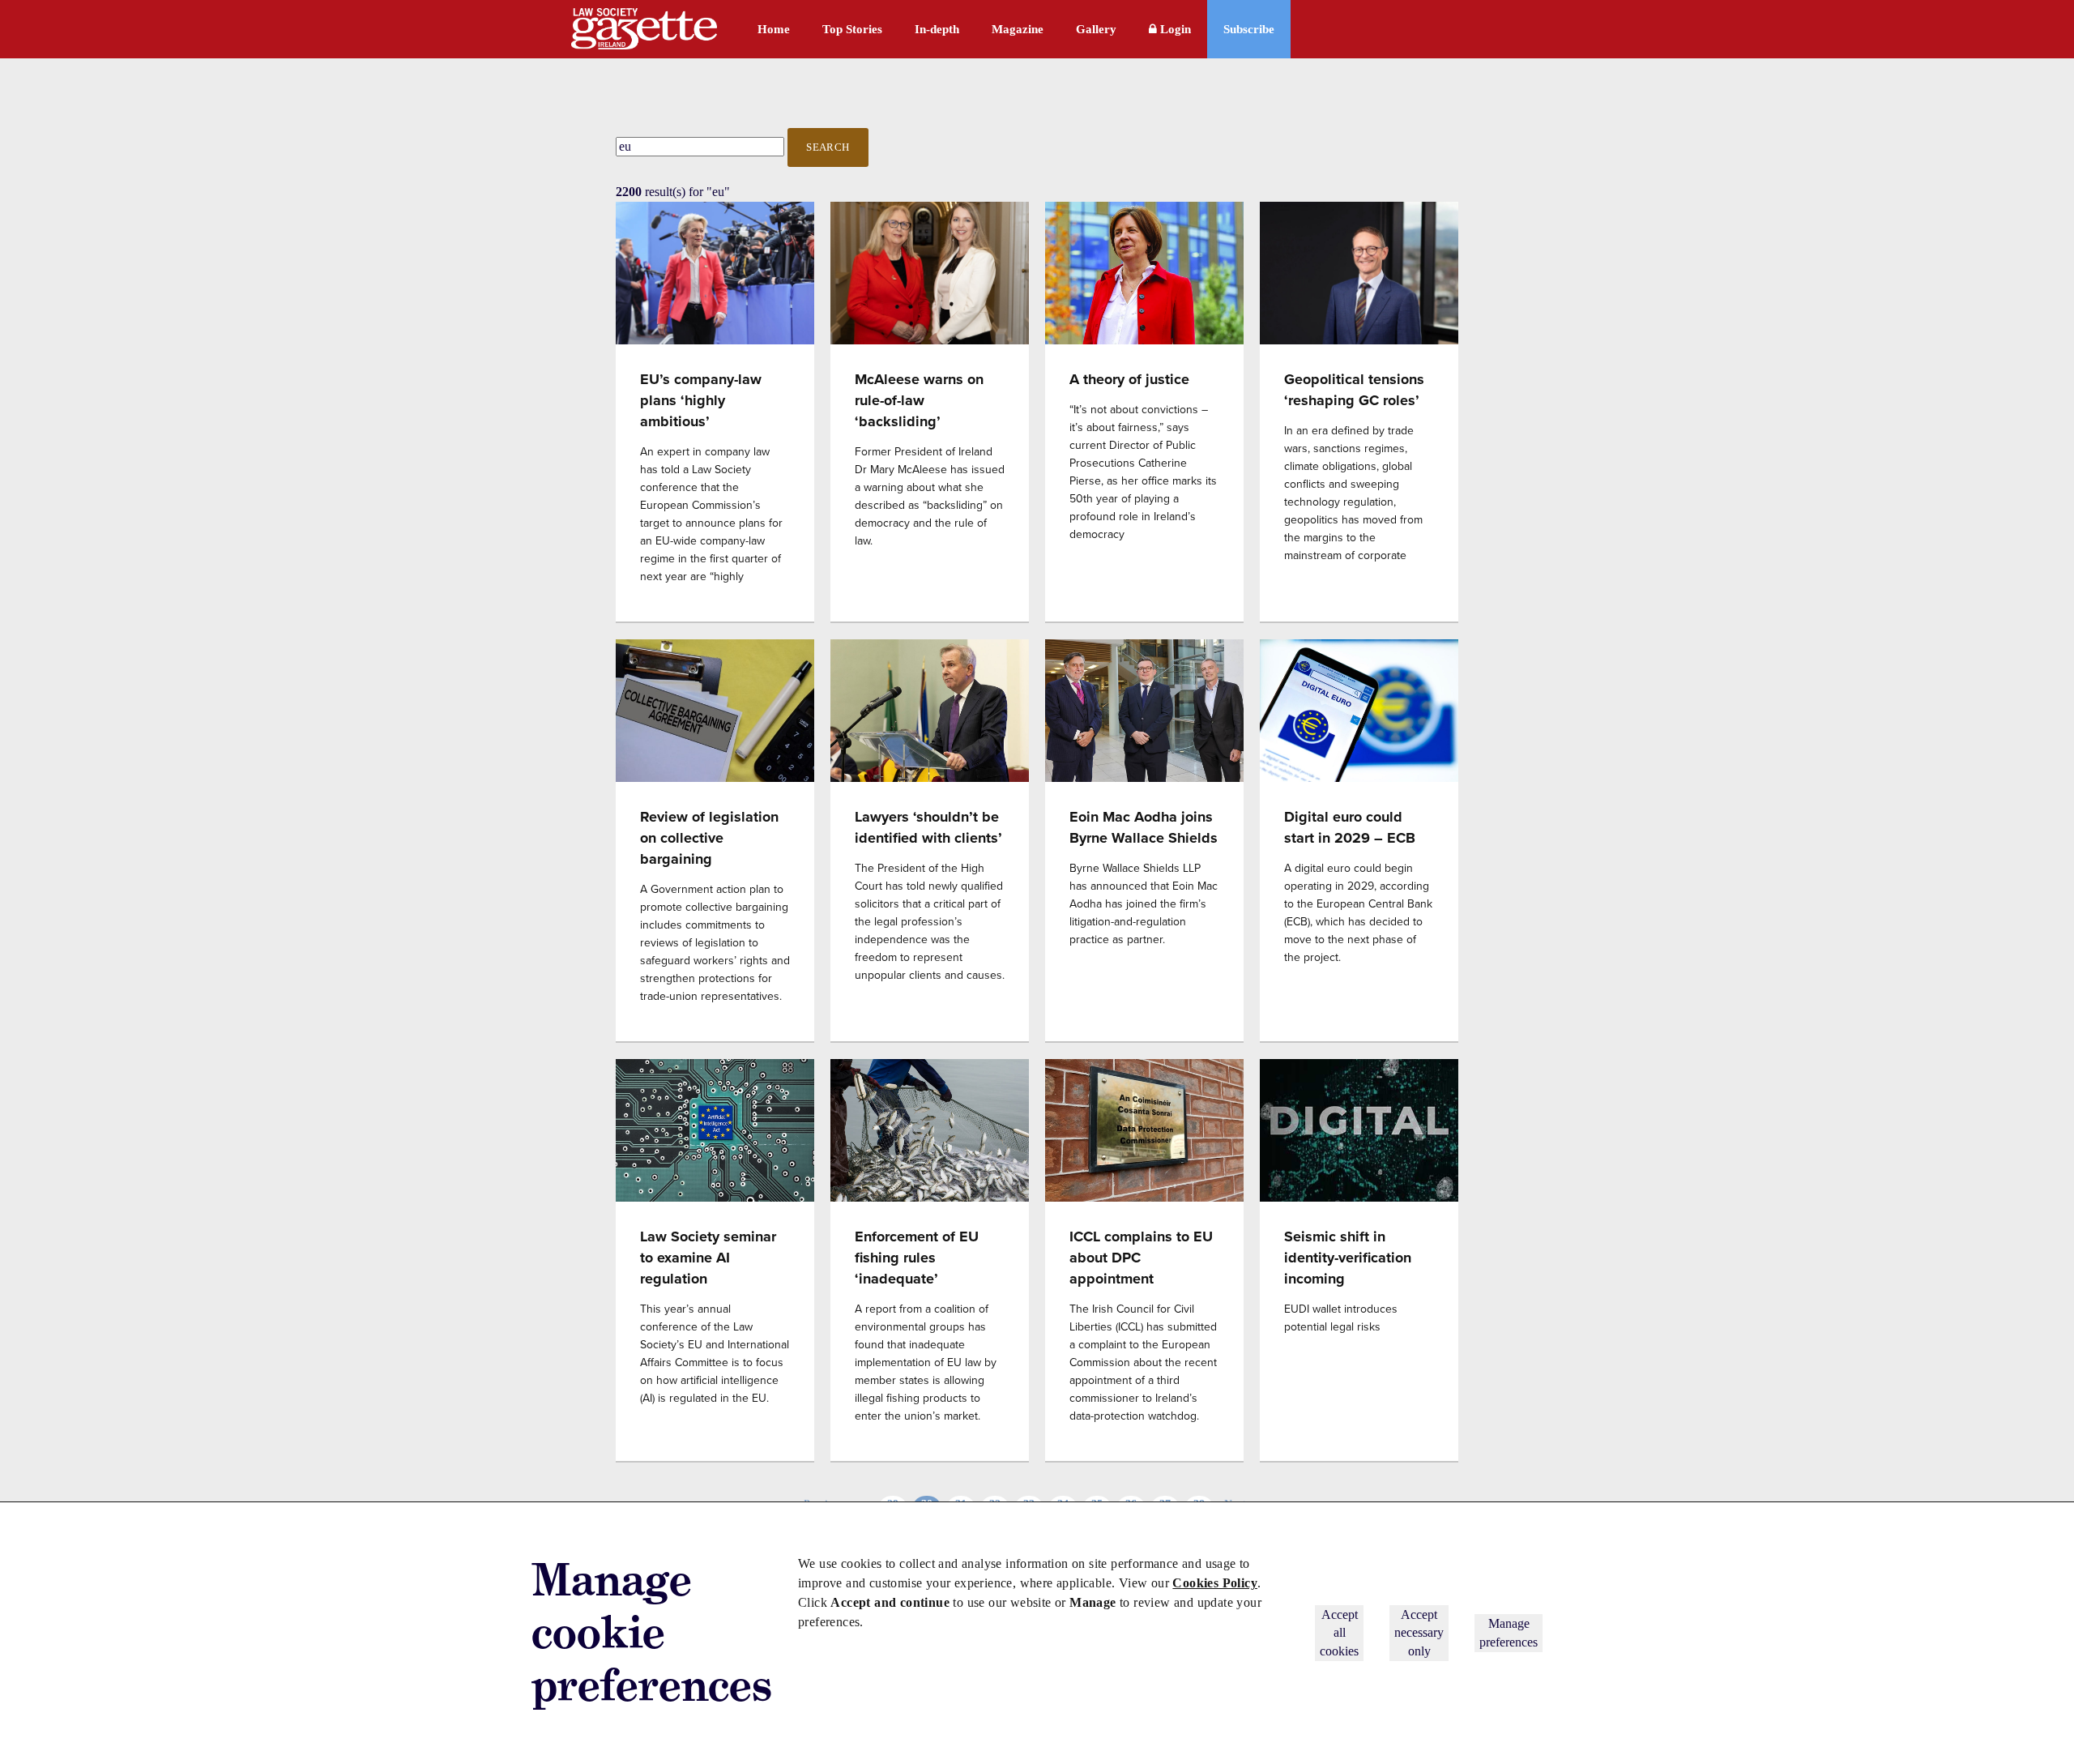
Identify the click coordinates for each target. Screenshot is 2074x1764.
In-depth (937, 29)
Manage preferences (1509, 1632)
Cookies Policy (1215, 1583)
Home (774, 29)
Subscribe (1249, 29)
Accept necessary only (1419, 1633)
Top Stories (852, 29)
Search (828, 147)
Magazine (1018, 29)
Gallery (1096, 29)
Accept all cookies (1339, 1633)
